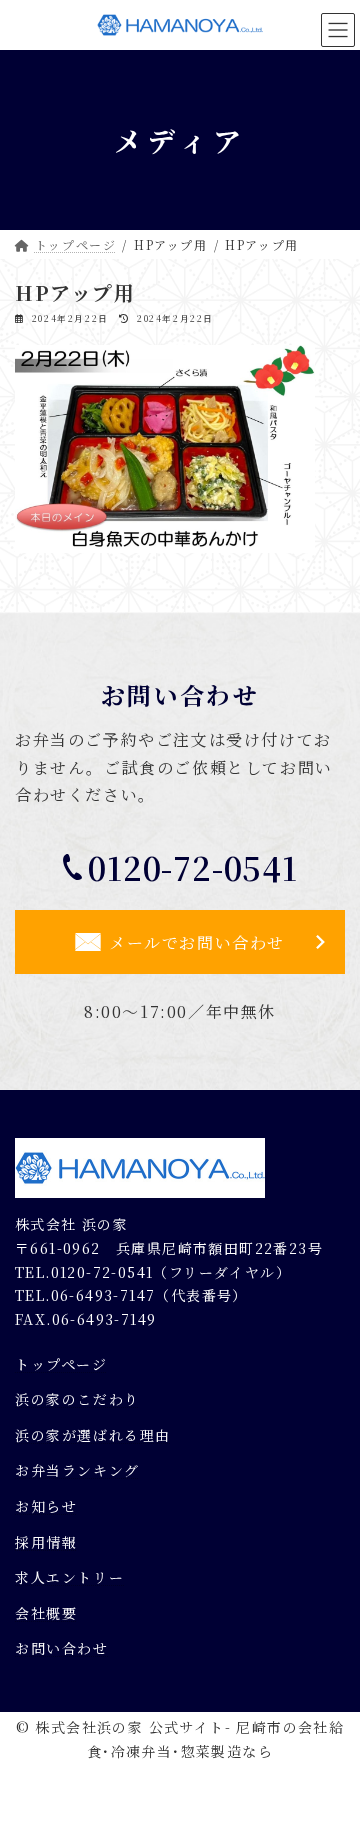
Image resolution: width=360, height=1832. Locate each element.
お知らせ (46, 1505)
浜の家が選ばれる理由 (93, 1434)
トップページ (61, 1363)
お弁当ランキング (77, 1470)
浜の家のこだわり (77, 1399)
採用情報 (46, 1541)
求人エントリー (69, 1577)
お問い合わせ (62, 1648)
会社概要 (46, 1612)
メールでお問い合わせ (197, 942)
